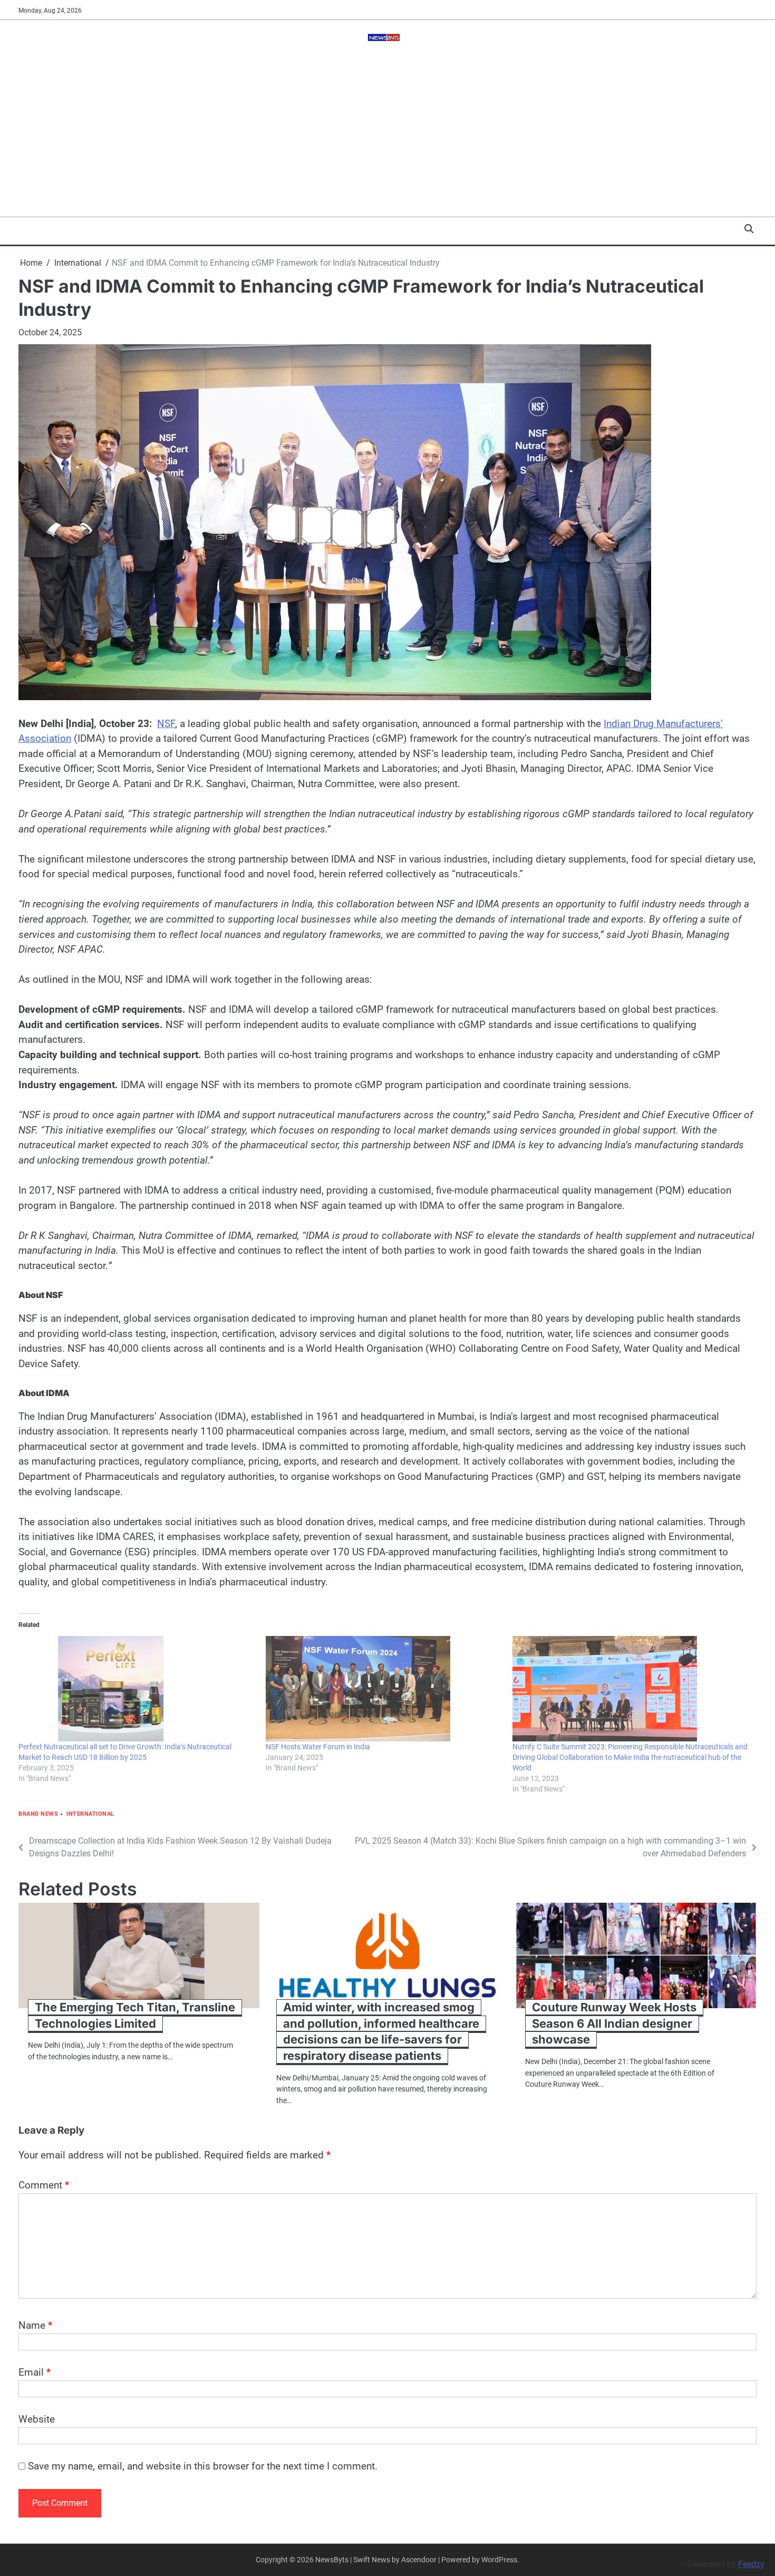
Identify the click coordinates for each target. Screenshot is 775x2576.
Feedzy (751, 2564)
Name (35, 2325)
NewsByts (332, 2560)
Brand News (38, 1814)
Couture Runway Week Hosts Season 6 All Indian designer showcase (614, 2023)
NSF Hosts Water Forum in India (318, 1747)
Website (37, 2419)
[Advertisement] (387, 138)
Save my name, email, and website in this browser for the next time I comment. (203, 2466)
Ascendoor (419, 2560)
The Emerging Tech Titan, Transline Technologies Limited (135, 2015)
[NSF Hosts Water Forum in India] (384, 1689)
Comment (44, 2185)
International (90, 1814)
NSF (166, 724)
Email (35, 2372)
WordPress (499, 2560)
